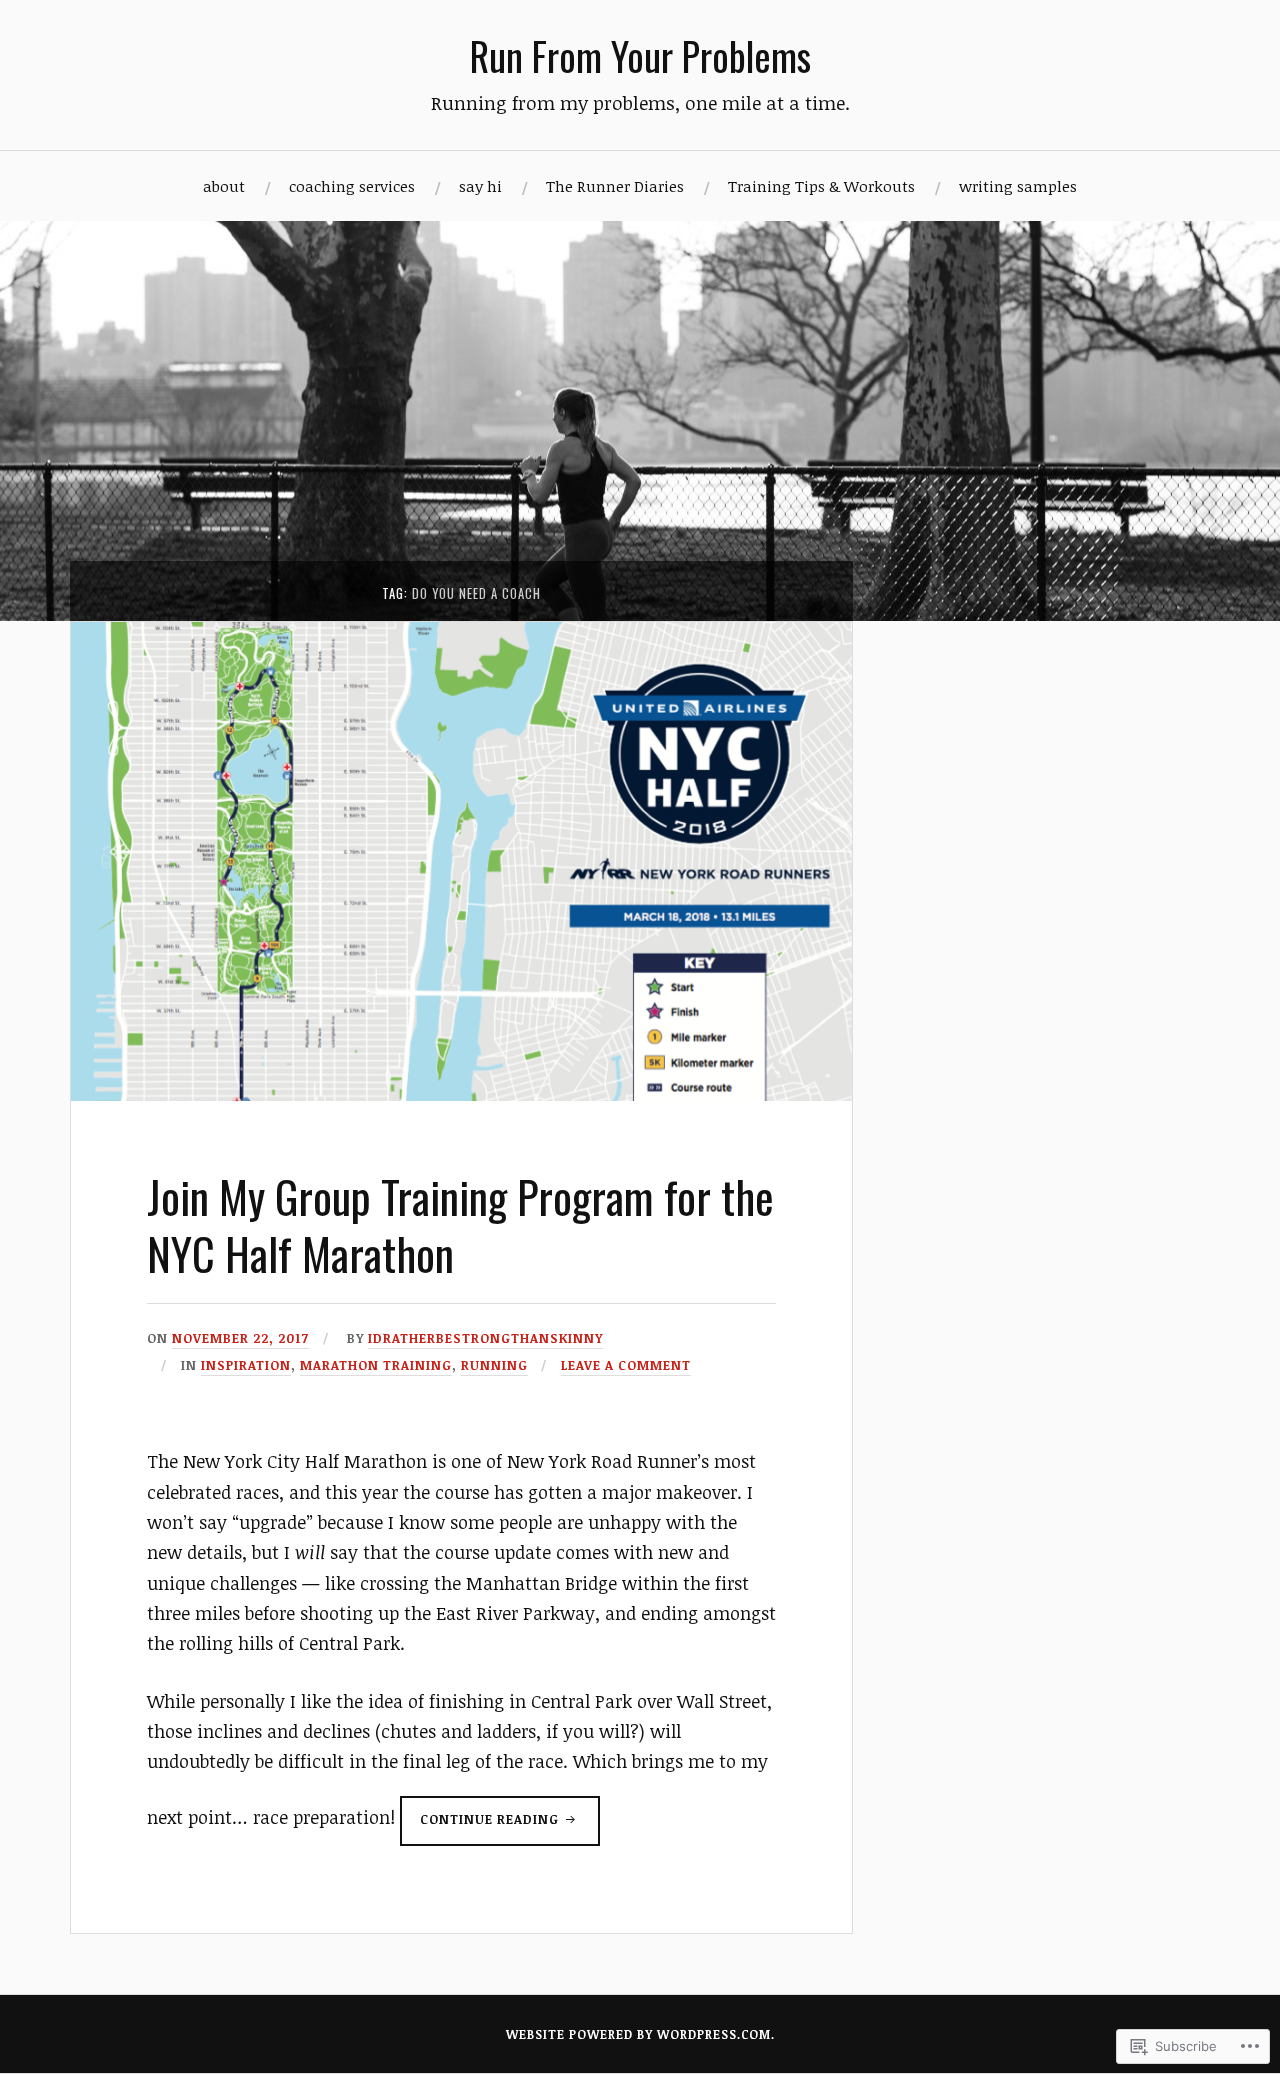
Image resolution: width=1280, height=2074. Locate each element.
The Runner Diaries (615, 186)
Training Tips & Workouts (821, 186)
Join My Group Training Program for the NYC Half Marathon (460, 1224)
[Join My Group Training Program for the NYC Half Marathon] (461, 1094)
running (494, 1365)
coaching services (352, 186)
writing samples (1018, 186)
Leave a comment (626, 1365)
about (224, 186)
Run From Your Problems (640, 55)
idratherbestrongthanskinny (485, 1338)
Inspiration (246, 1365)
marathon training (376, 1365)
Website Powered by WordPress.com (638, 2034)
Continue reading (481, 1827)
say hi (480, 186)
